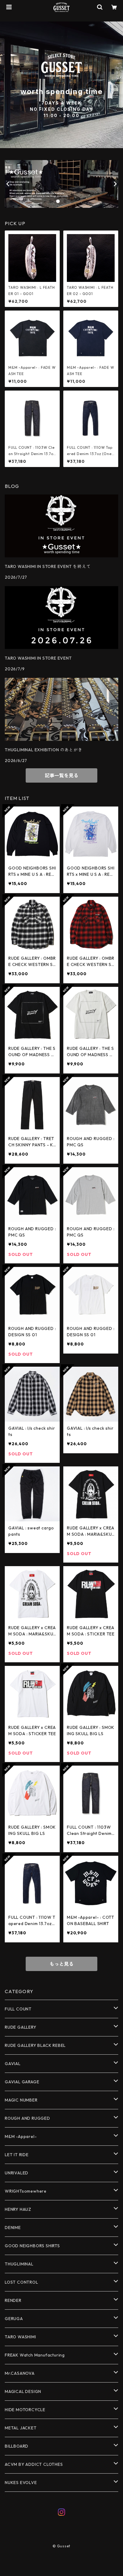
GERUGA (14, 2319)
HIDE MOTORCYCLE (25, 2410)
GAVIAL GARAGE (22, 2082)
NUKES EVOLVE (21, 2483)
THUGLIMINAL (19, 2264)
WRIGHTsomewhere (26, 2191)
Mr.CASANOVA (20, 2373)
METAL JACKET (21, 2428)
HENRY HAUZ (18, 2209)
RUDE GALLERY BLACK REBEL (35, 2045)
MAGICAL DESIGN (23, 2391)
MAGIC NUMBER (21, 2100)
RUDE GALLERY (21, 2027)
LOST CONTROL (21, 2282)
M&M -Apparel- (21, 2136)
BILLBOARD (17, 2446)
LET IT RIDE (17, 2155)
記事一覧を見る (61, 775)
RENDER (13, 2300)
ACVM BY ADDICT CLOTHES (34, 2464)
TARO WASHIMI (20, 2337)
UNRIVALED (17, 2173)
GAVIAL (13, 2064)
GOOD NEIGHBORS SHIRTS (32, 2246)
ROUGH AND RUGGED (27, 2118)
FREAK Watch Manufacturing (35, 2355)
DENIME (13, 2228)
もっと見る (61, 1964)
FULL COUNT (18, 2009)
